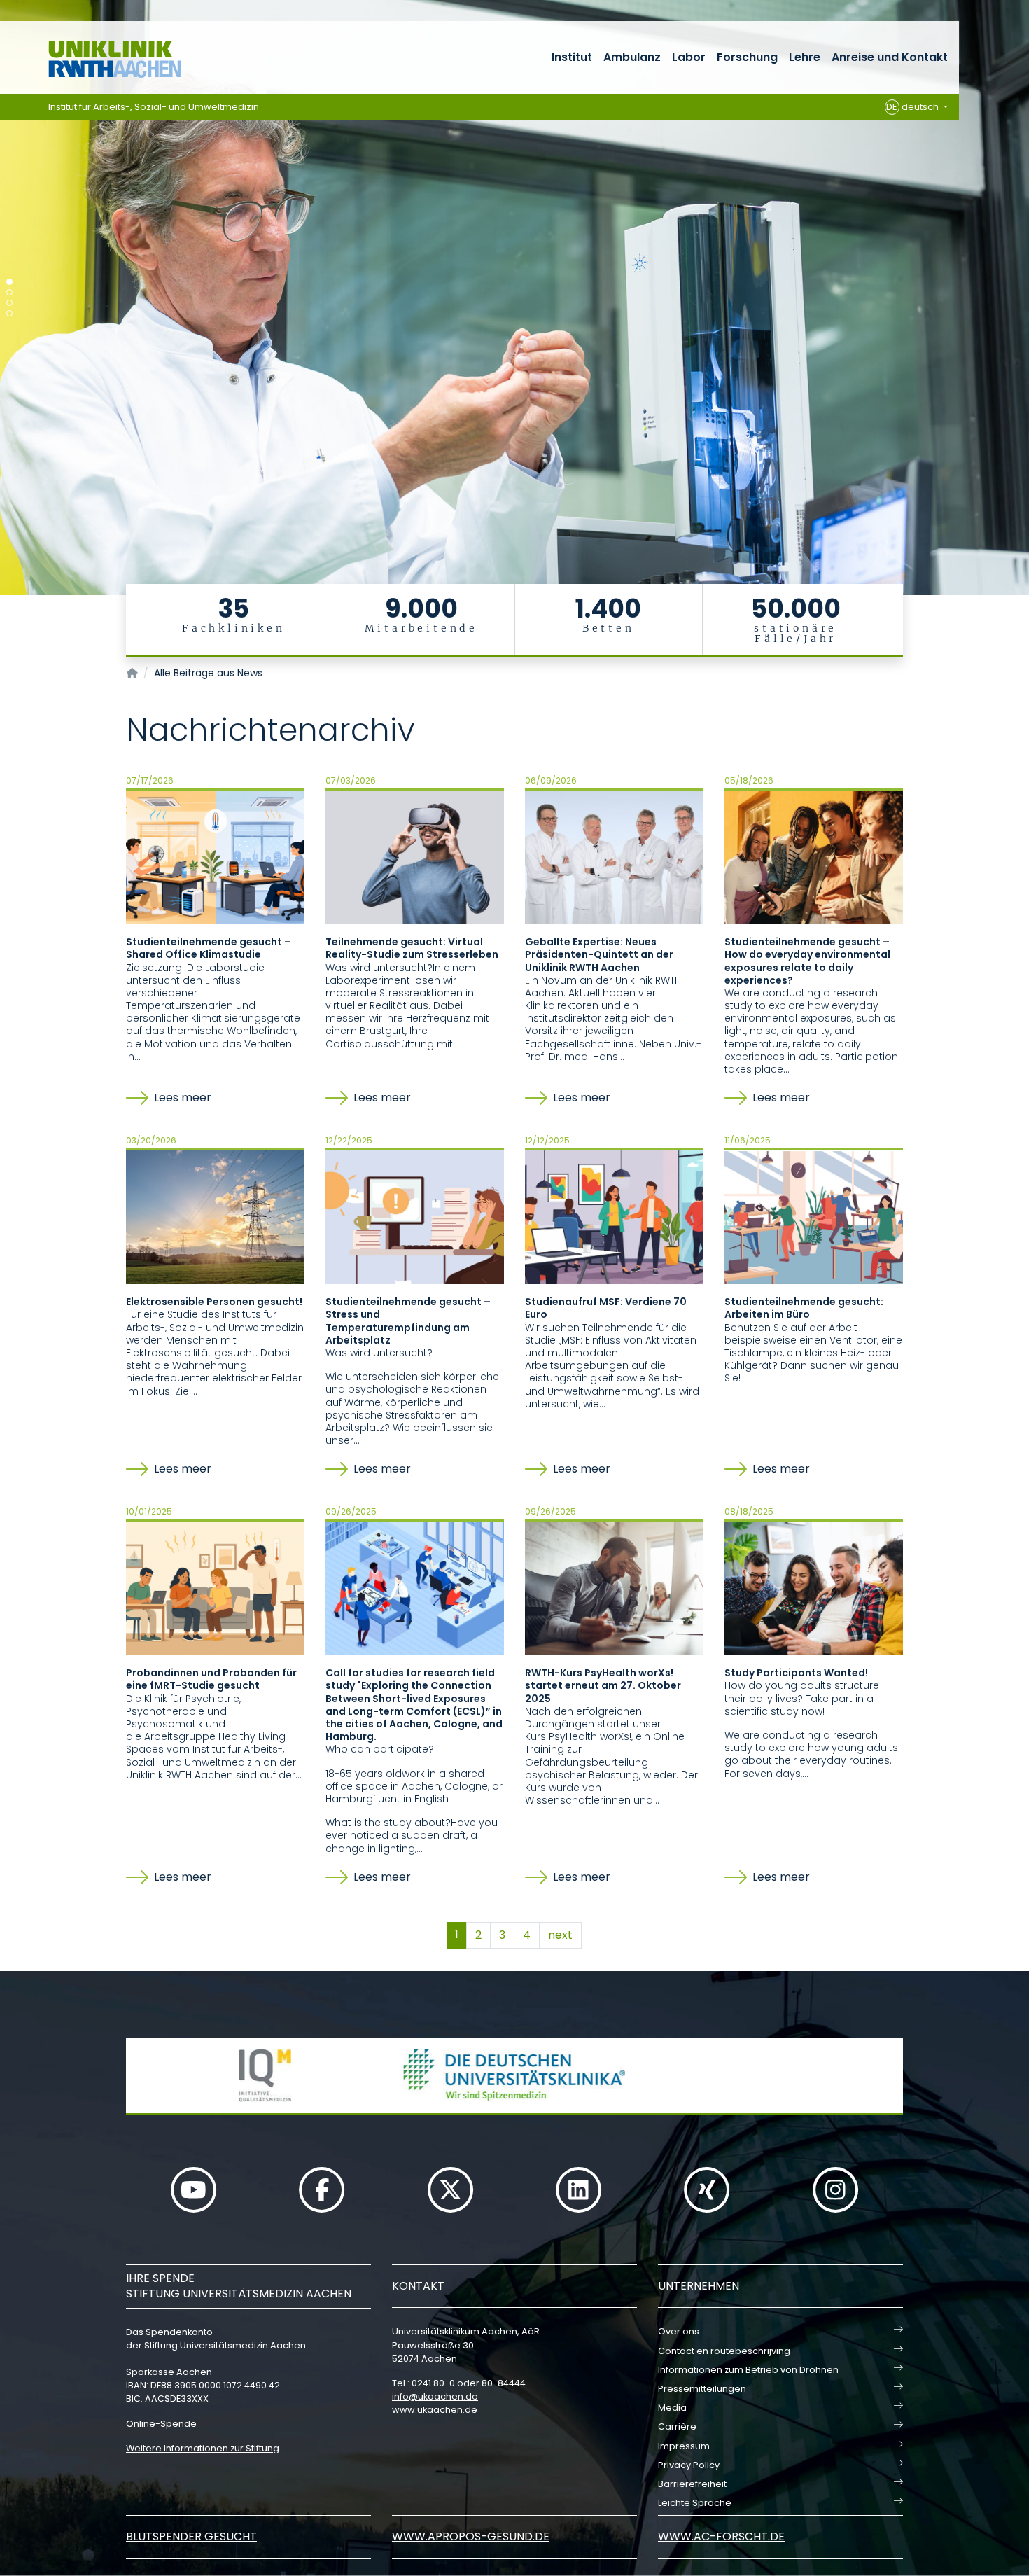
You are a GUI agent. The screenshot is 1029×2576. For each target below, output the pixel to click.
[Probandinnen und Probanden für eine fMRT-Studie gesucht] (215, 1587)
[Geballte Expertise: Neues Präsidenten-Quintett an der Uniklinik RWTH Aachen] (614, 856)
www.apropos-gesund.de (471, 2536)
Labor (689, 57)
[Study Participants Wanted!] (814, 1587)
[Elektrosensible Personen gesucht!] (215, 1216)
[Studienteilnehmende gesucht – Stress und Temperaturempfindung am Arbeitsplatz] (415, 1216)
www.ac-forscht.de (721, 2536)
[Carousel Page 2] (9, 292)
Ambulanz (632, 57)
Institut (572, 57)
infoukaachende (435, 2396)
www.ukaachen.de (435, 2410)
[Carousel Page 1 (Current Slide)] (9, 282)
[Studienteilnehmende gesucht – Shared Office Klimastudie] (215, 856)
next (560, 1935)
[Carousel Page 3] (9, 303)
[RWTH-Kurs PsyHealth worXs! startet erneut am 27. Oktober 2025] (614, 1587)
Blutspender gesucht (191, 2536)
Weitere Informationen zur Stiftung (203, 2448)
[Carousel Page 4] (9, 313)
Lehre (805, 57)
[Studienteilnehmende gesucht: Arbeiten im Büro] (814, 1216)
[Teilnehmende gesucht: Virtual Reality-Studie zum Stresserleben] (415, 856)
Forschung (747, 57)
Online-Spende (161, 2424)
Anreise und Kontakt (890, 57)
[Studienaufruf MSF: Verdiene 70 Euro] (614, 1216)
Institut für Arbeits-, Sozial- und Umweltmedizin (154, 107)
